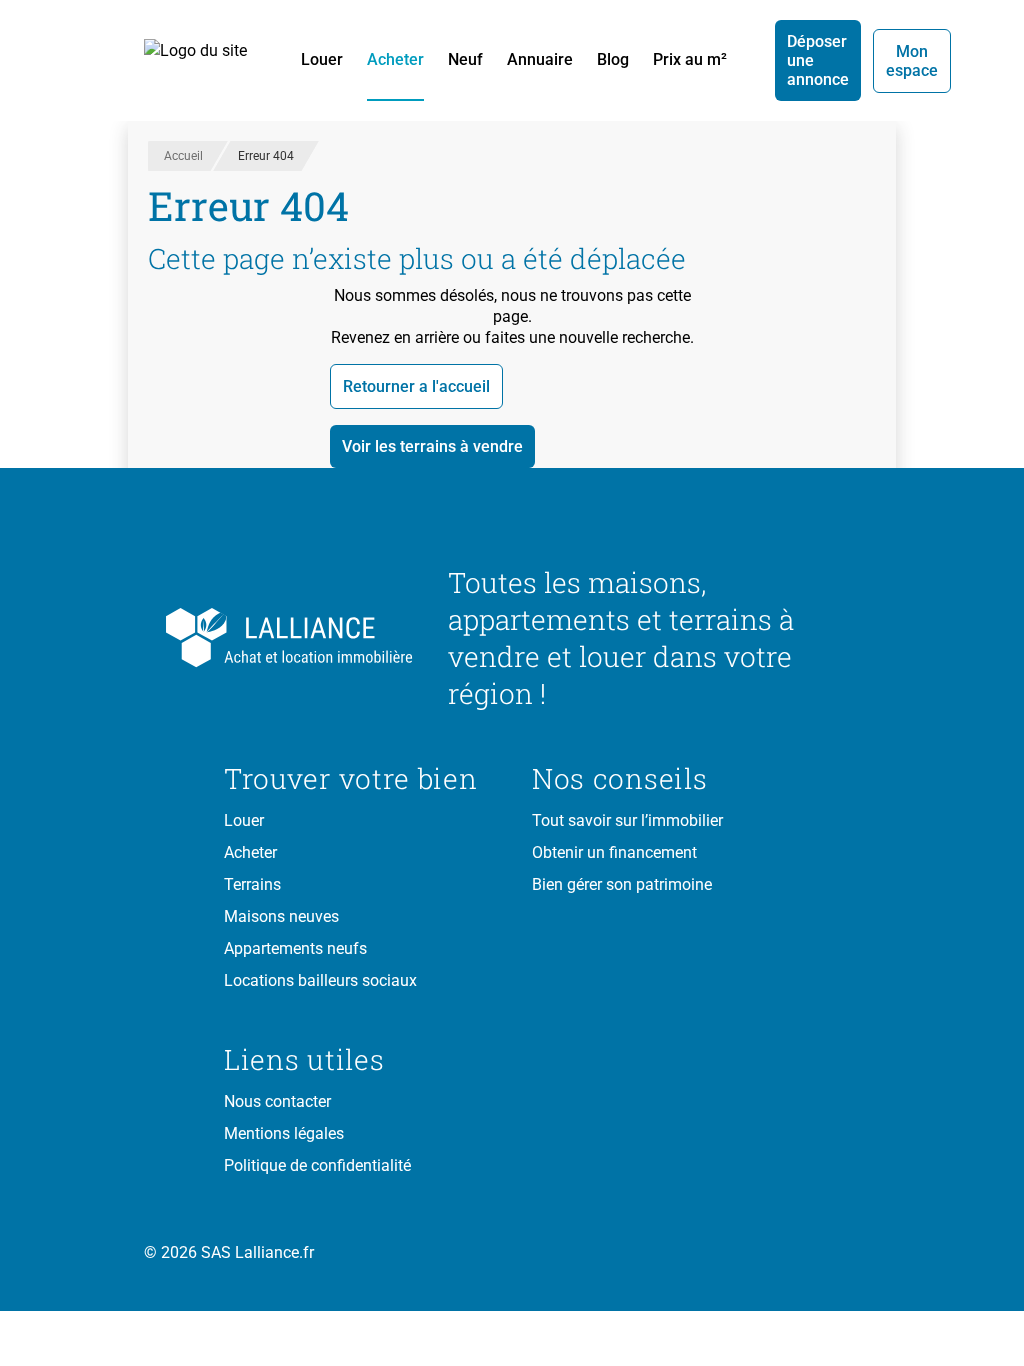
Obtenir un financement (614, 852)
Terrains (252, 884)
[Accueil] (206, 61)
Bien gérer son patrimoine (622, 884)
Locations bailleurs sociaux (320, 980)
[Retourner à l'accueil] (320, 638)
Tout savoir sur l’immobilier (627, 820)
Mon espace (912, 61)
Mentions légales (284, 1133)
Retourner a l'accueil (416, 386)
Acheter (395, 59)
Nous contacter (277, 1101)
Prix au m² (690, 59)
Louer (322, 59)
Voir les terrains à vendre (432, 446)
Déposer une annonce (818, 60)
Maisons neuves (281, 916)
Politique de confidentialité (317, 1165)
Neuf (465, 59)
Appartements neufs (295, 948)
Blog (613, 59)
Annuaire (540, 59)
